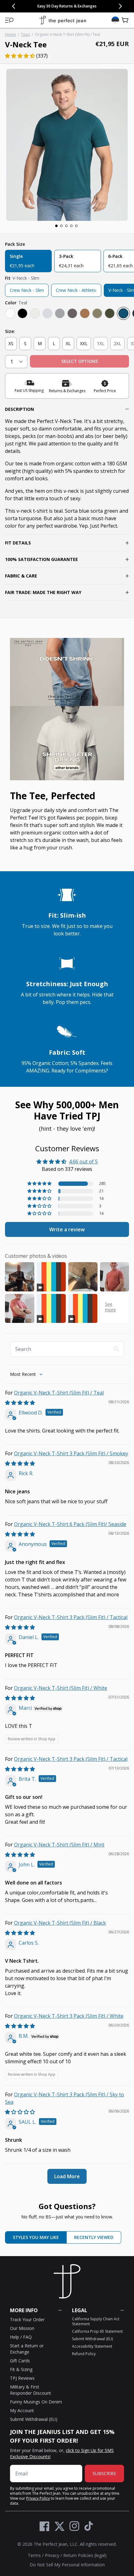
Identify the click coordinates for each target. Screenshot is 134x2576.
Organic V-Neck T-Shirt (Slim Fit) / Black (60, 1923)
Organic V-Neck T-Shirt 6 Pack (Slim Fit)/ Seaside (70, 1524)
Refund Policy (84, 2354)
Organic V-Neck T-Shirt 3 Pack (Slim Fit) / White (69, 2016)
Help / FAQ (21, 2337)
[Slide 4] (71, 226)
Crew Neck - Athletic (76, 290)
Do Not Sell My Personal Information (67, 2565)
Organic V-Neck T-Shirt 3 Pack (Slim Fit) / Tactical (71, 1617)
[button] (9, 20)
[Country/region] (115, 20)
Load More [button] (67, 2176)
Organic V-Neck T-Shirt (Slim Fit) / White (61, 1688)
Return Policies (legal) (85, 2555)
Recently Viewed (94, 2237)
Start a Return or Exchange (27, 2349)
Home (10, 34)
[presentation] (67, 145)
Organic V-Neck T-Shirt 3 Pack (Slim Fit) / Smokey (71, 1453)
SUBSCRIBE (104, 2473)
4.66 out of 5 (83, 1162)
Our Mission (22, 2328)
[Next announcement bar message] (120, 6)
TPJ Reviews (22, 2378)
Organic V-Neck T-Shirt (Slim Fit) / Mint (59, 1845)
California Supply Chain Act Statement (96, 2321)
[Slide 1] (56, 226)
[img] (20, 1403)
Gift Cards (20, 2361)
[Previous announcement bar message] (14, 6)
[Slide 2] (61, 226)
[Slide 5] (76, 226)
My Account (22, 2410)
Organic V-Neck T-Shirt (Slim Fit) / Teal (59, 1393)
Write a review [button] (67, 1229)
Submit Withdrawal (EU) (34, 2419)
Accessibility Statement (92, 2346)
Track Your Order (27, 2319)
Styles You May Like (36, 2237)
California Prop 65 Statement (97, 2331)
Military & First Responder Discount (31, 2390)
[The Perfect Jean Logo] (63, 20)
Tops (25, 34)
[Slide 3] (66, 226)
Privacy (52, 2555)
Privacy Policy (38, 2498)
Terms (34, 2555)
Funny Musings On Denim (36, 2402)
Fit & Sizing (21, 2369)
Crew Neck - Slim (27, 290)
